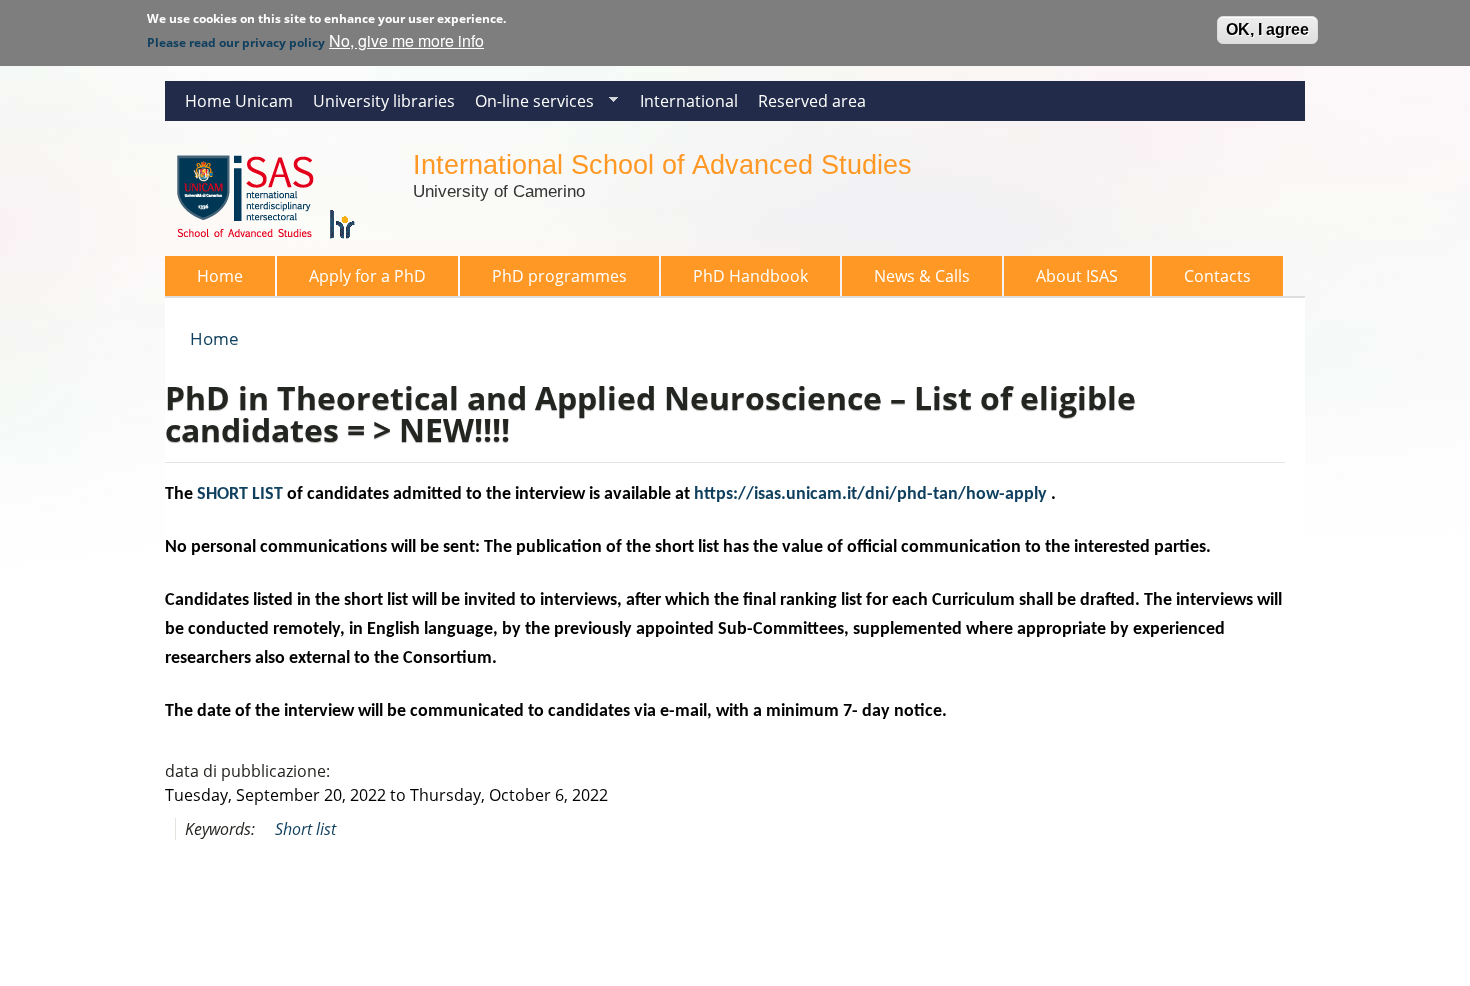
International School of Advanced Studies (662, 164)
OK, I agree (1267, 29)
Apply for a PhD (367, 276)
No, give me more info (406, 40)
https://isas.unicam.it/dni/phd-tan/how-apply (870, 494)
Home (220, 276)
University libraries (384, 101)
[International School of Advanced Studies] (279, 244)
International (689, 101)
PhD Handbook (750, 276)
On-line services (529, 105)
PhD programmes (559, 276)
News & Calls (922, 276)
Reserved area (812, 101)
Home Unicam (239, 101)
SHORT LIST (240, 494)
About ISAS (1077, 276)
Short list (305, 829)
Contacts (1217, 276)
